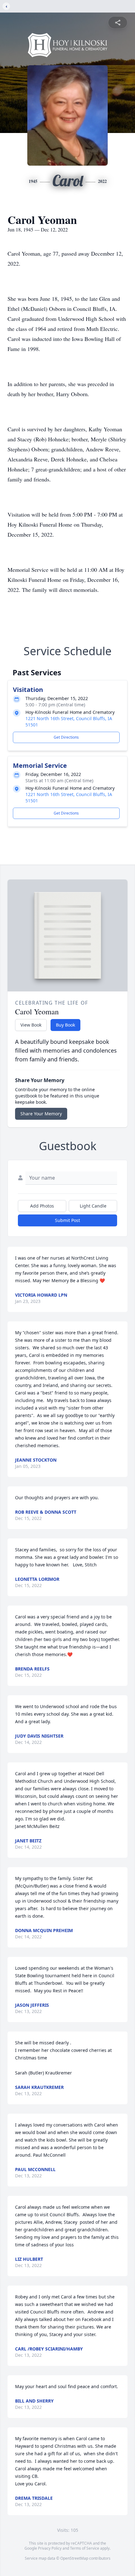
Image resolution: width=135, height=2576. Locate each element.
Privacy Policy (50, 2548)
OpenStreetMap (74, 2558)
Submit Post (67, 1220)
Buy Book (65, 1025)
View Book (31, 1025)
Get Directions (66, 737)
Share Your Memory (41, 1114)
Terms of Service (85, 2548)
